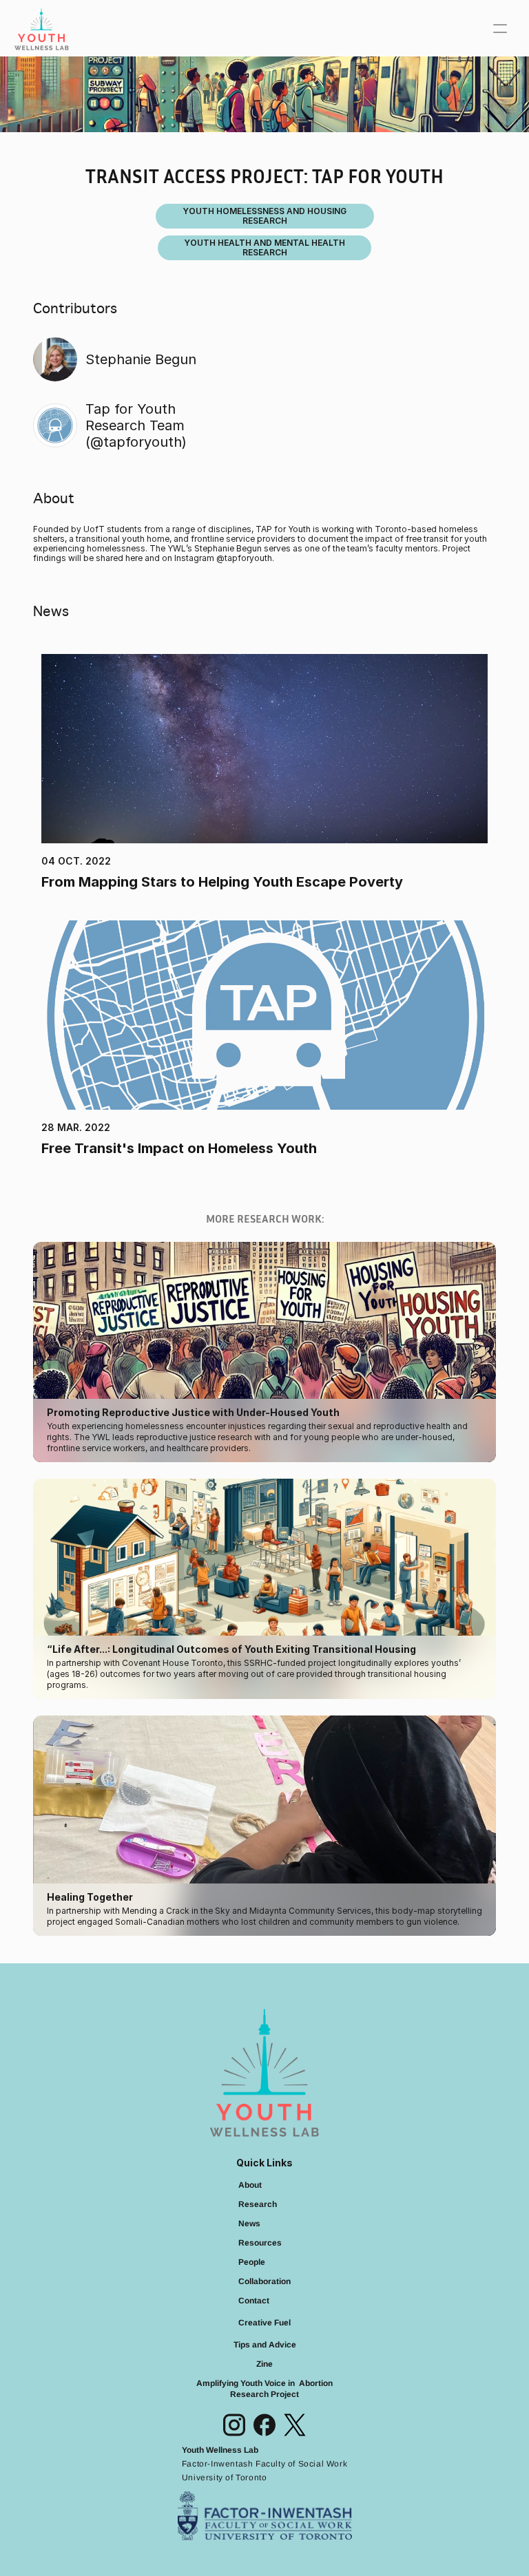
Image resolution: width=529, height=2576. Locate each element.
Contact (254, 2301)
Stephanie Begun (141, 359)
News (249, 2224)
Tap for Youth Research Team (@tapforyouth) (138, 425)
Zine (264, 2364)
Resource (258, 2243)
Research (258, 2204)
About (250, 2185)
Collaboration (264, 2281)
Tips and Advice (265, 2345)
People (252, 2262)
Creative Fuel (264, 2323)
